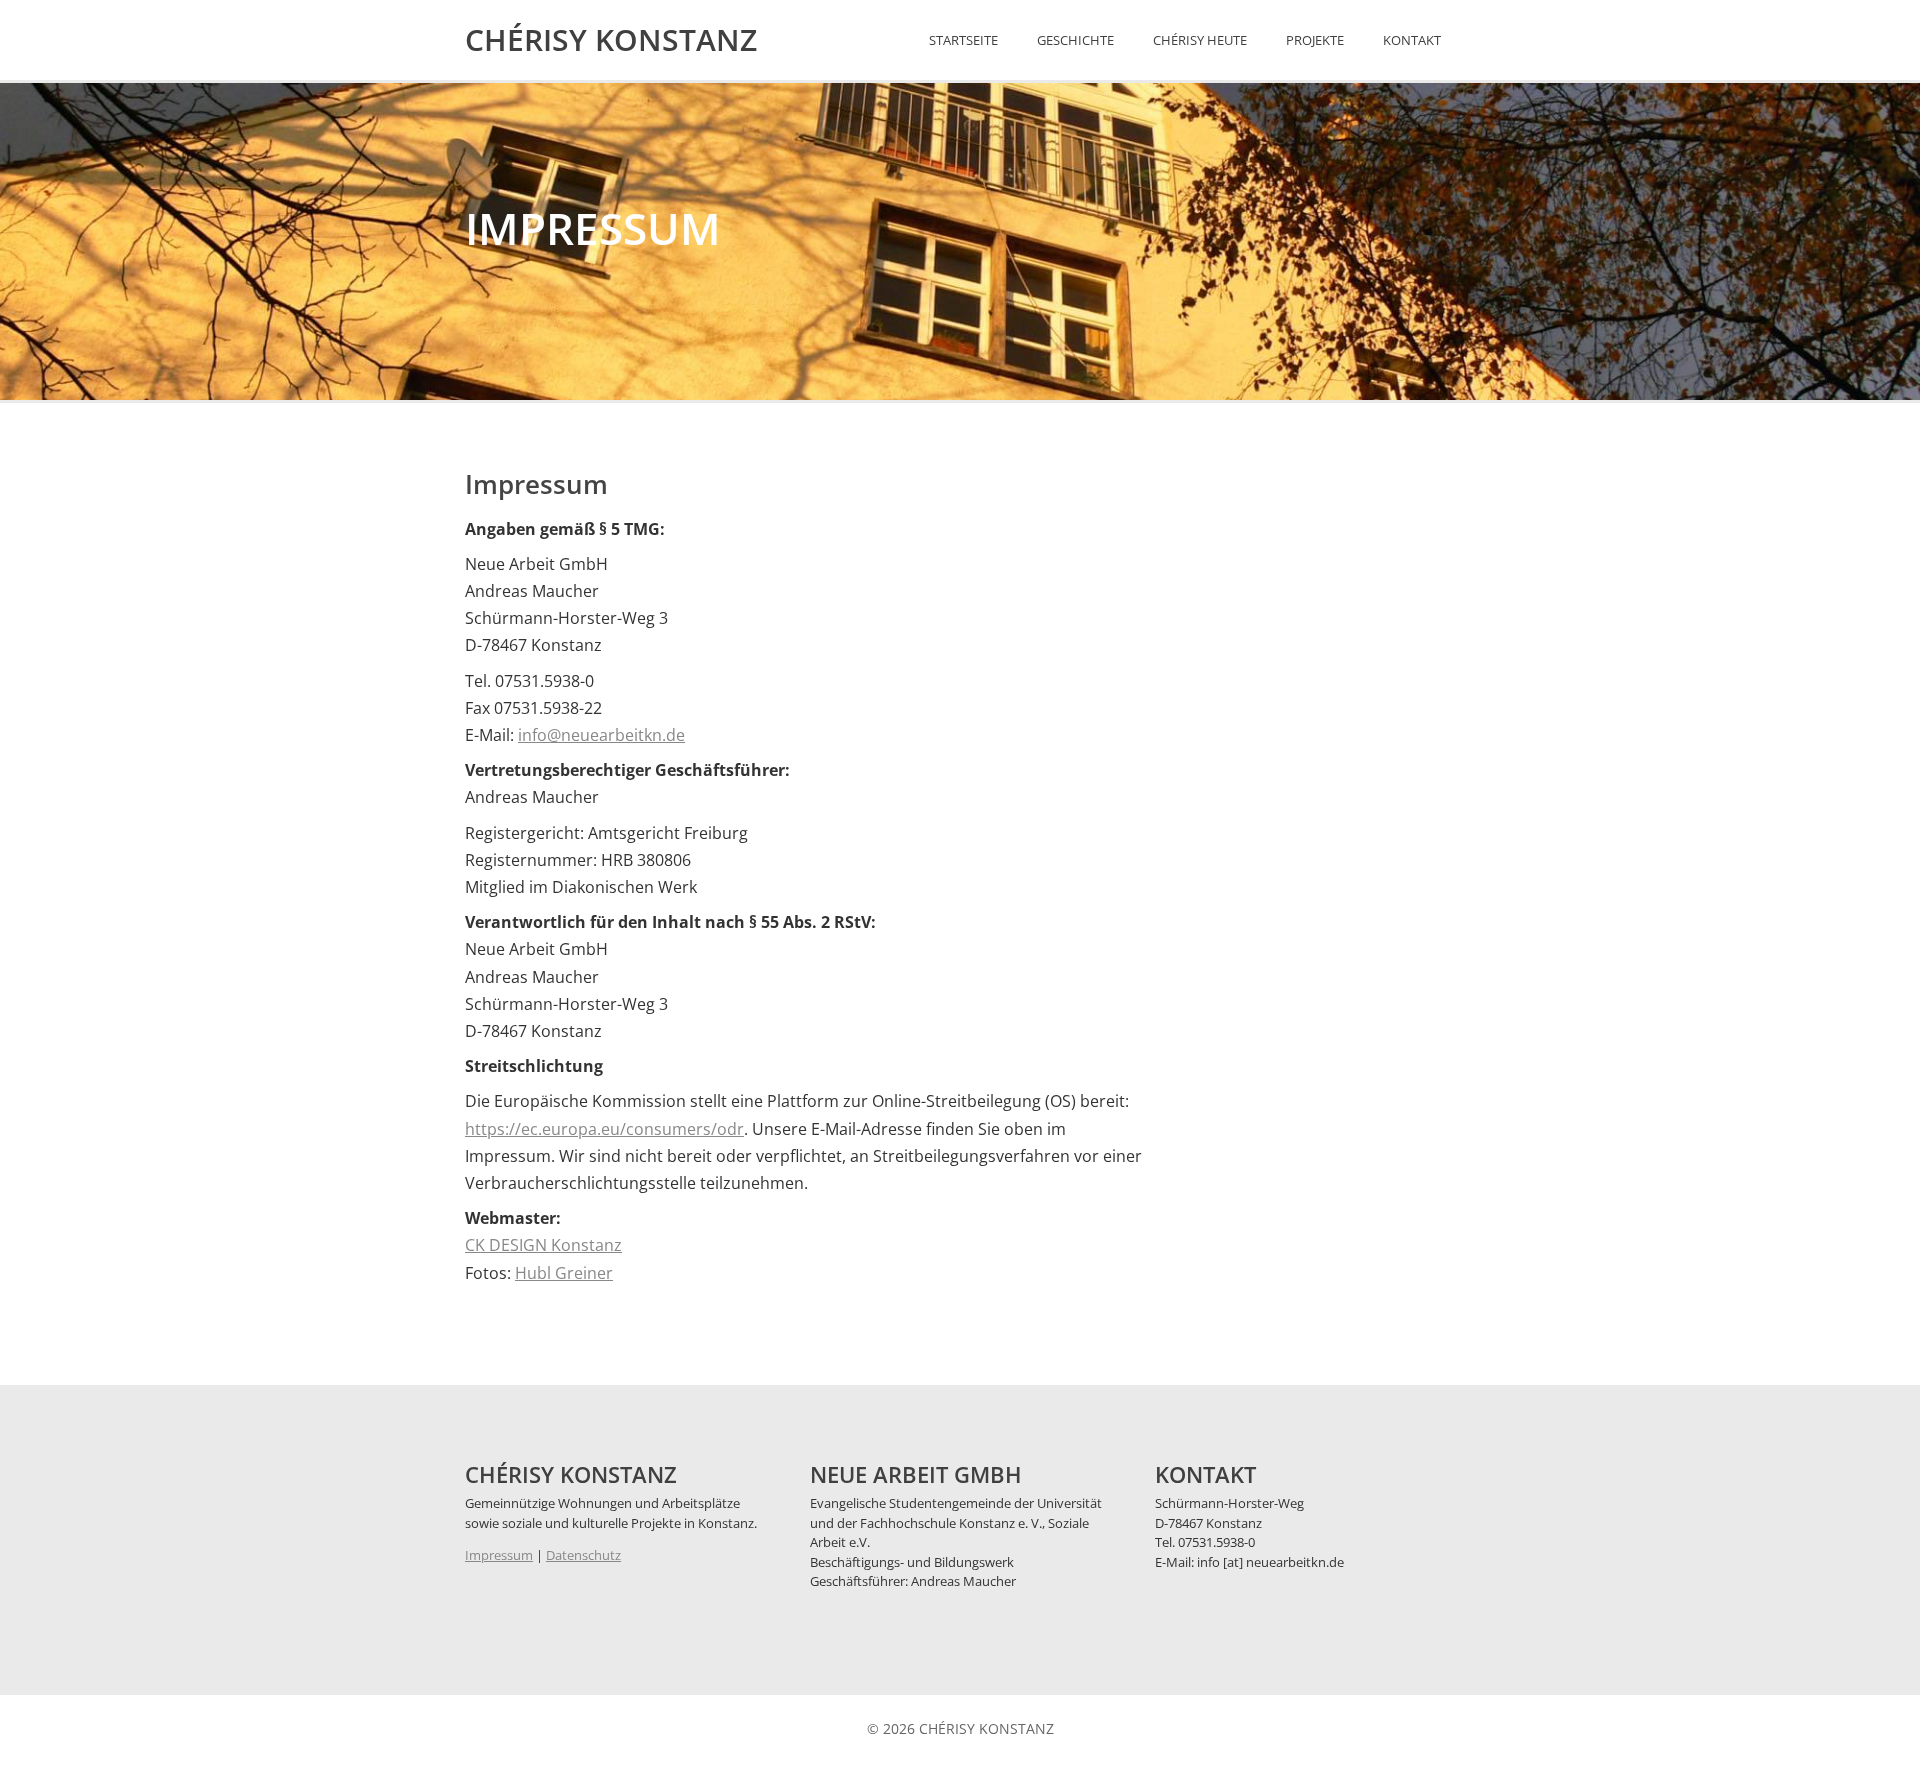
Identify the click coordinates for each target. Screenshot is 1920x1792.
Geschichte (1075, 40)
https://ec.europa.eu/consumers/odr (604, 1129)
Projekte (1315, 40)
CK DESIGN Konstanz (543, 1245)
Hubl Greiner (564, 1273)
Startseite (963, 40)
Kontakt (1412, 40)
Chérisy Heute (1200, 40)
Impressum (499, 1555)
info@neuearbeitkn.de (601, 735)
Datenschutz (583, 1555)
